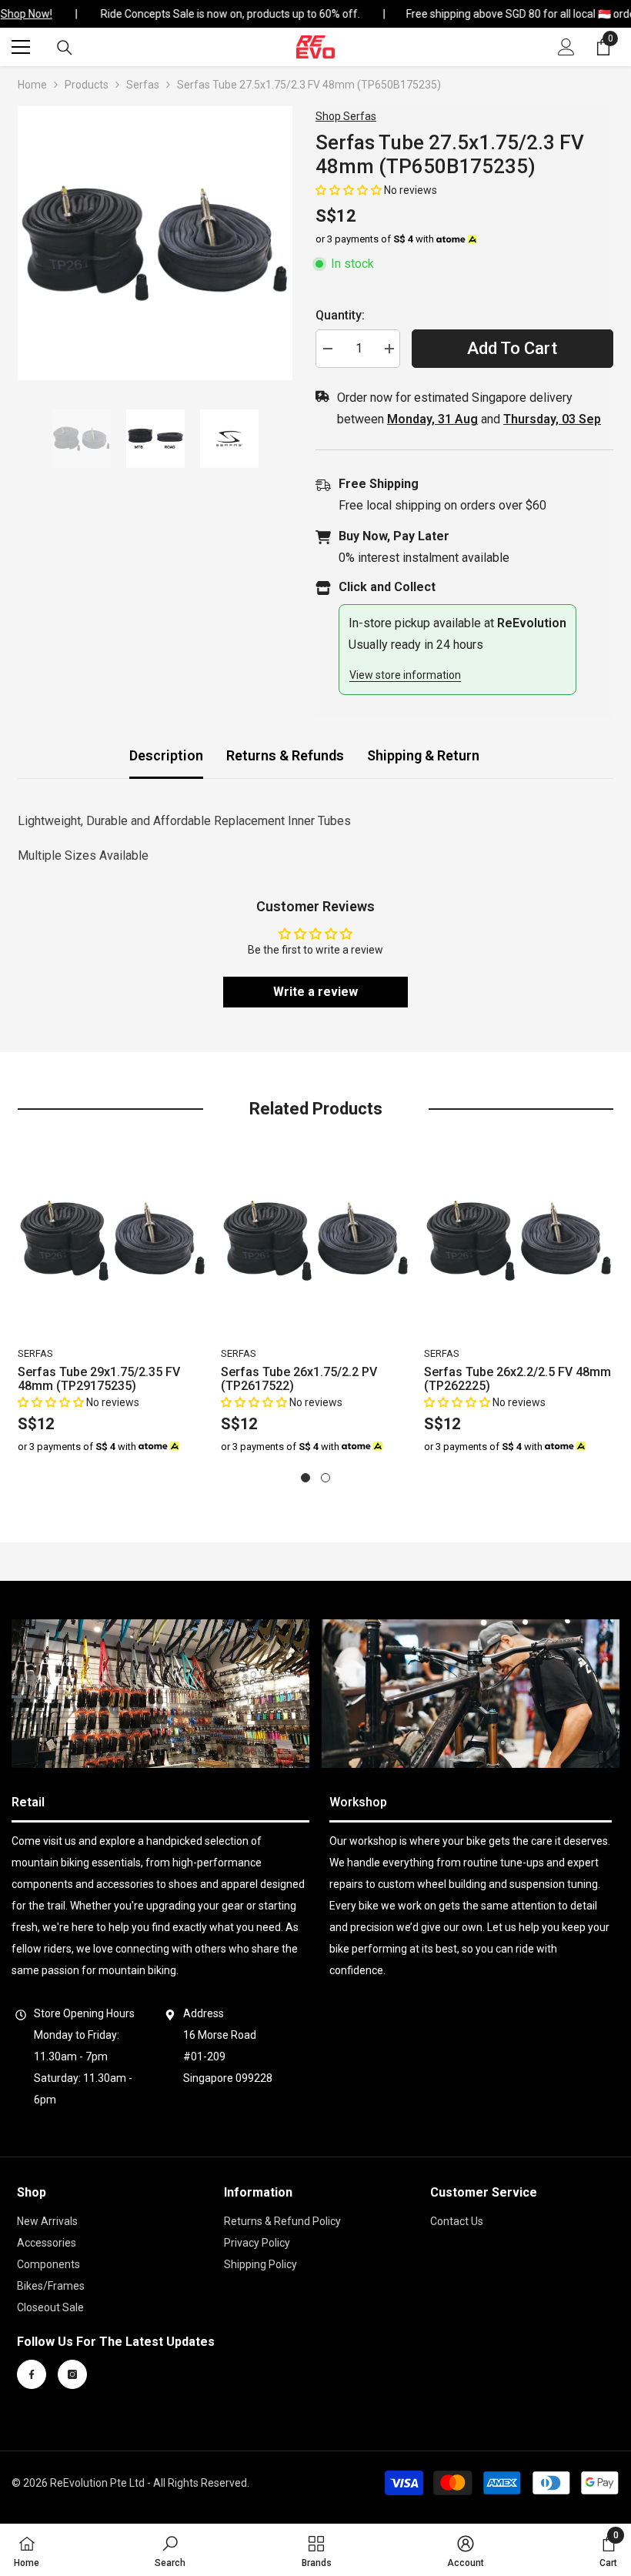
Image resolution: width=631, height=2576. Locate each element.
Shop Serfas (346, 116)
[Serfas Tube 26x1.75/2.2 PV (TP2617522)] (316, 1241)
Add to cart (512, 348)
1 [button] (305, 1478)
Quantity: (340, 315)
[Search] (65, 48)
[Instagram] (72, 2374)
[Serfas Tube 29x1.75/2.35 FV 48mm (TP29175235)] (113, 1241)
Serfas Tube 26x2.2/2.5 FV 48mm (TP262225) (517, 1379)
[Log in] (566, 47)
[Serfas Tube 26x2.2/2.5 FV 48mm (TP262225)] (519, 1241)
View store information (405, 675)
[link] (160, 1694)
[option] (155, 243)
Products (87, 85)
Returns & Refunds (285, 755)
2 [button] (326, 1478)
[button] (350, 190)
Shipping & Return (423, 755)
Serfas (143, 85)
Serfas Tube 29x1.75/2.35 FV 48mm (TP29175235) (99, 1379)
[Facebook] (32, 2374)
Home (32, 85)
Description (166, 755)
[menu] (21, 47)
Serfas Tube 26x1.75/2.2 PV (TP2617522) (299, 1379)
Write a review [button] (315, 992)
